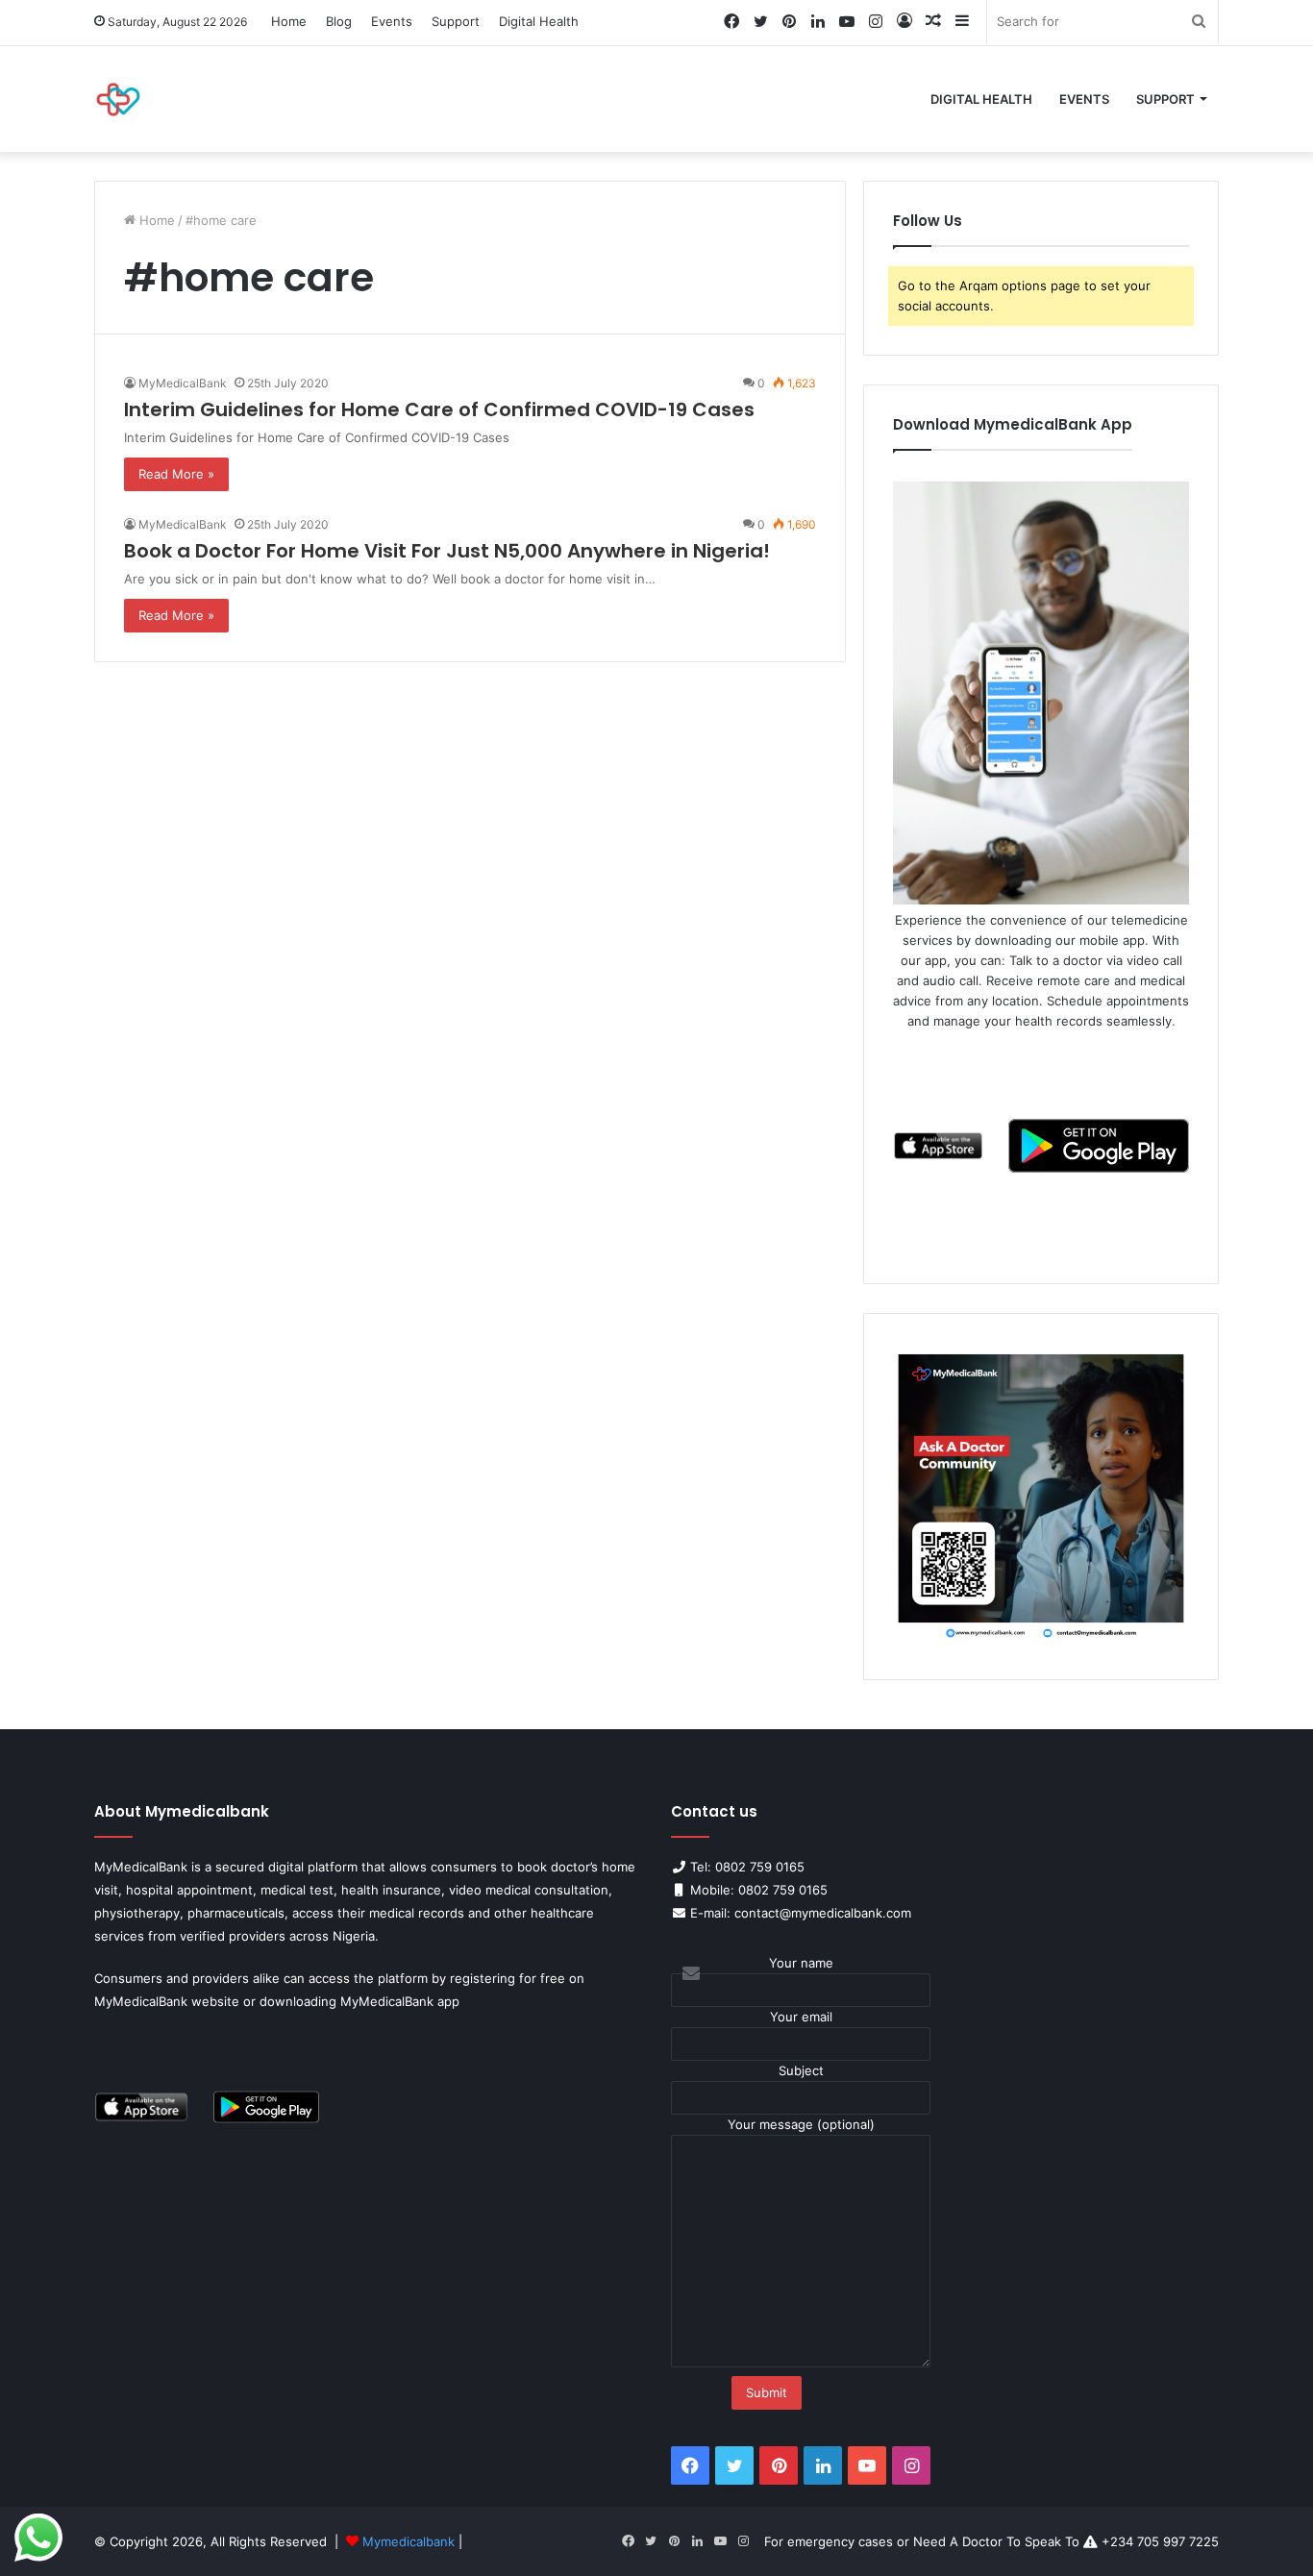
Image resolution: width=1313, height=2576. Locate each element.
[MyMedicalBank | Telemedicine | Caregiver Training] (118, 99)
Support (456, 21)
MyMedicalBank (183, 383)
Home (289, 21)
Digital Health (539, 21)
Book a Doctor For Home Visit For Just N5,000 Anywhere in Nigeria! (447, 551)
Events (392, 21)
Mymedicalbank (410, 2541)
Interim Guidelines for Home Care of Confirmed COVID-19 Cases (439, 409)
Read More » (176, 474)
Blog (339, 21)
